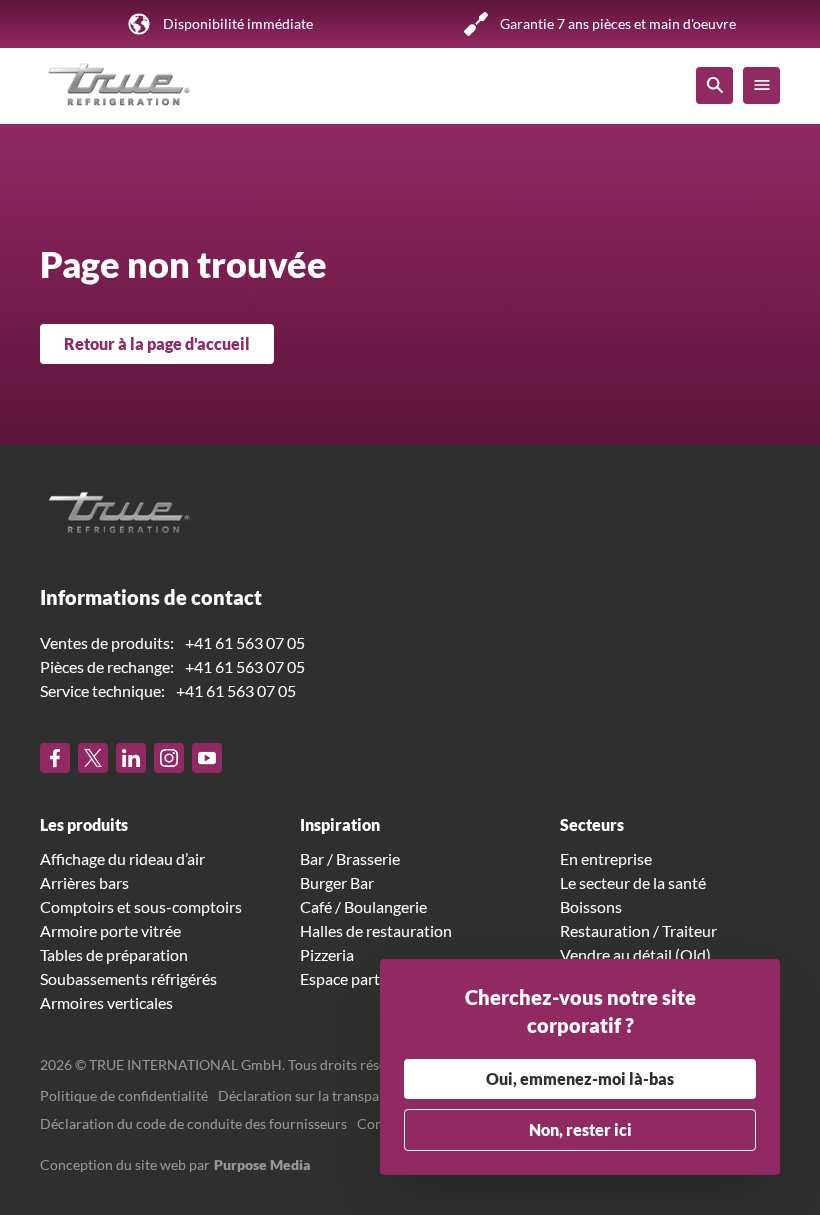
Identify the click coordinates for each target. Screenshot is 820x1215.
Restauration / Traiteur (638, 930)
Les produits (84, 824)
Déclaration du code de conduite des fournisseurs (193, 1123)
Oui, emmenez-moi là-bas (580, 1078)
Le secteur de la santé (633, 882)
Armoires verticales (106, 1002)
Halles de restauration (376, 930)
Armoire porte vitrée (110, 930)
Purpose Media (262, 1164)
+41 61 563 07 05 (245, 642)
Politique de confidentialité (124, 1095)
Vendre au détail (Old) (635, 954)
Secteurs (592, 824)
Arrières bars (84, 882)
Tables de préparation (114, 954)
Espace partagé (352, 978)
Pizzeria (327, 954)
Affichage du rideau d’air (122, 858)
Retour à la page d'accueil (157, 343)
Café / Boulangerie (363, 906)
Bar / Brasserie (350, 858)
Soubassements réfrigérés (128, 978)
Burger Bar (337, 882)
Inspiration (340, 824)
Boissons (591, 906)
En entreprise (606, 858)
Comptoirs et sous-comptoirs (141, 906)
